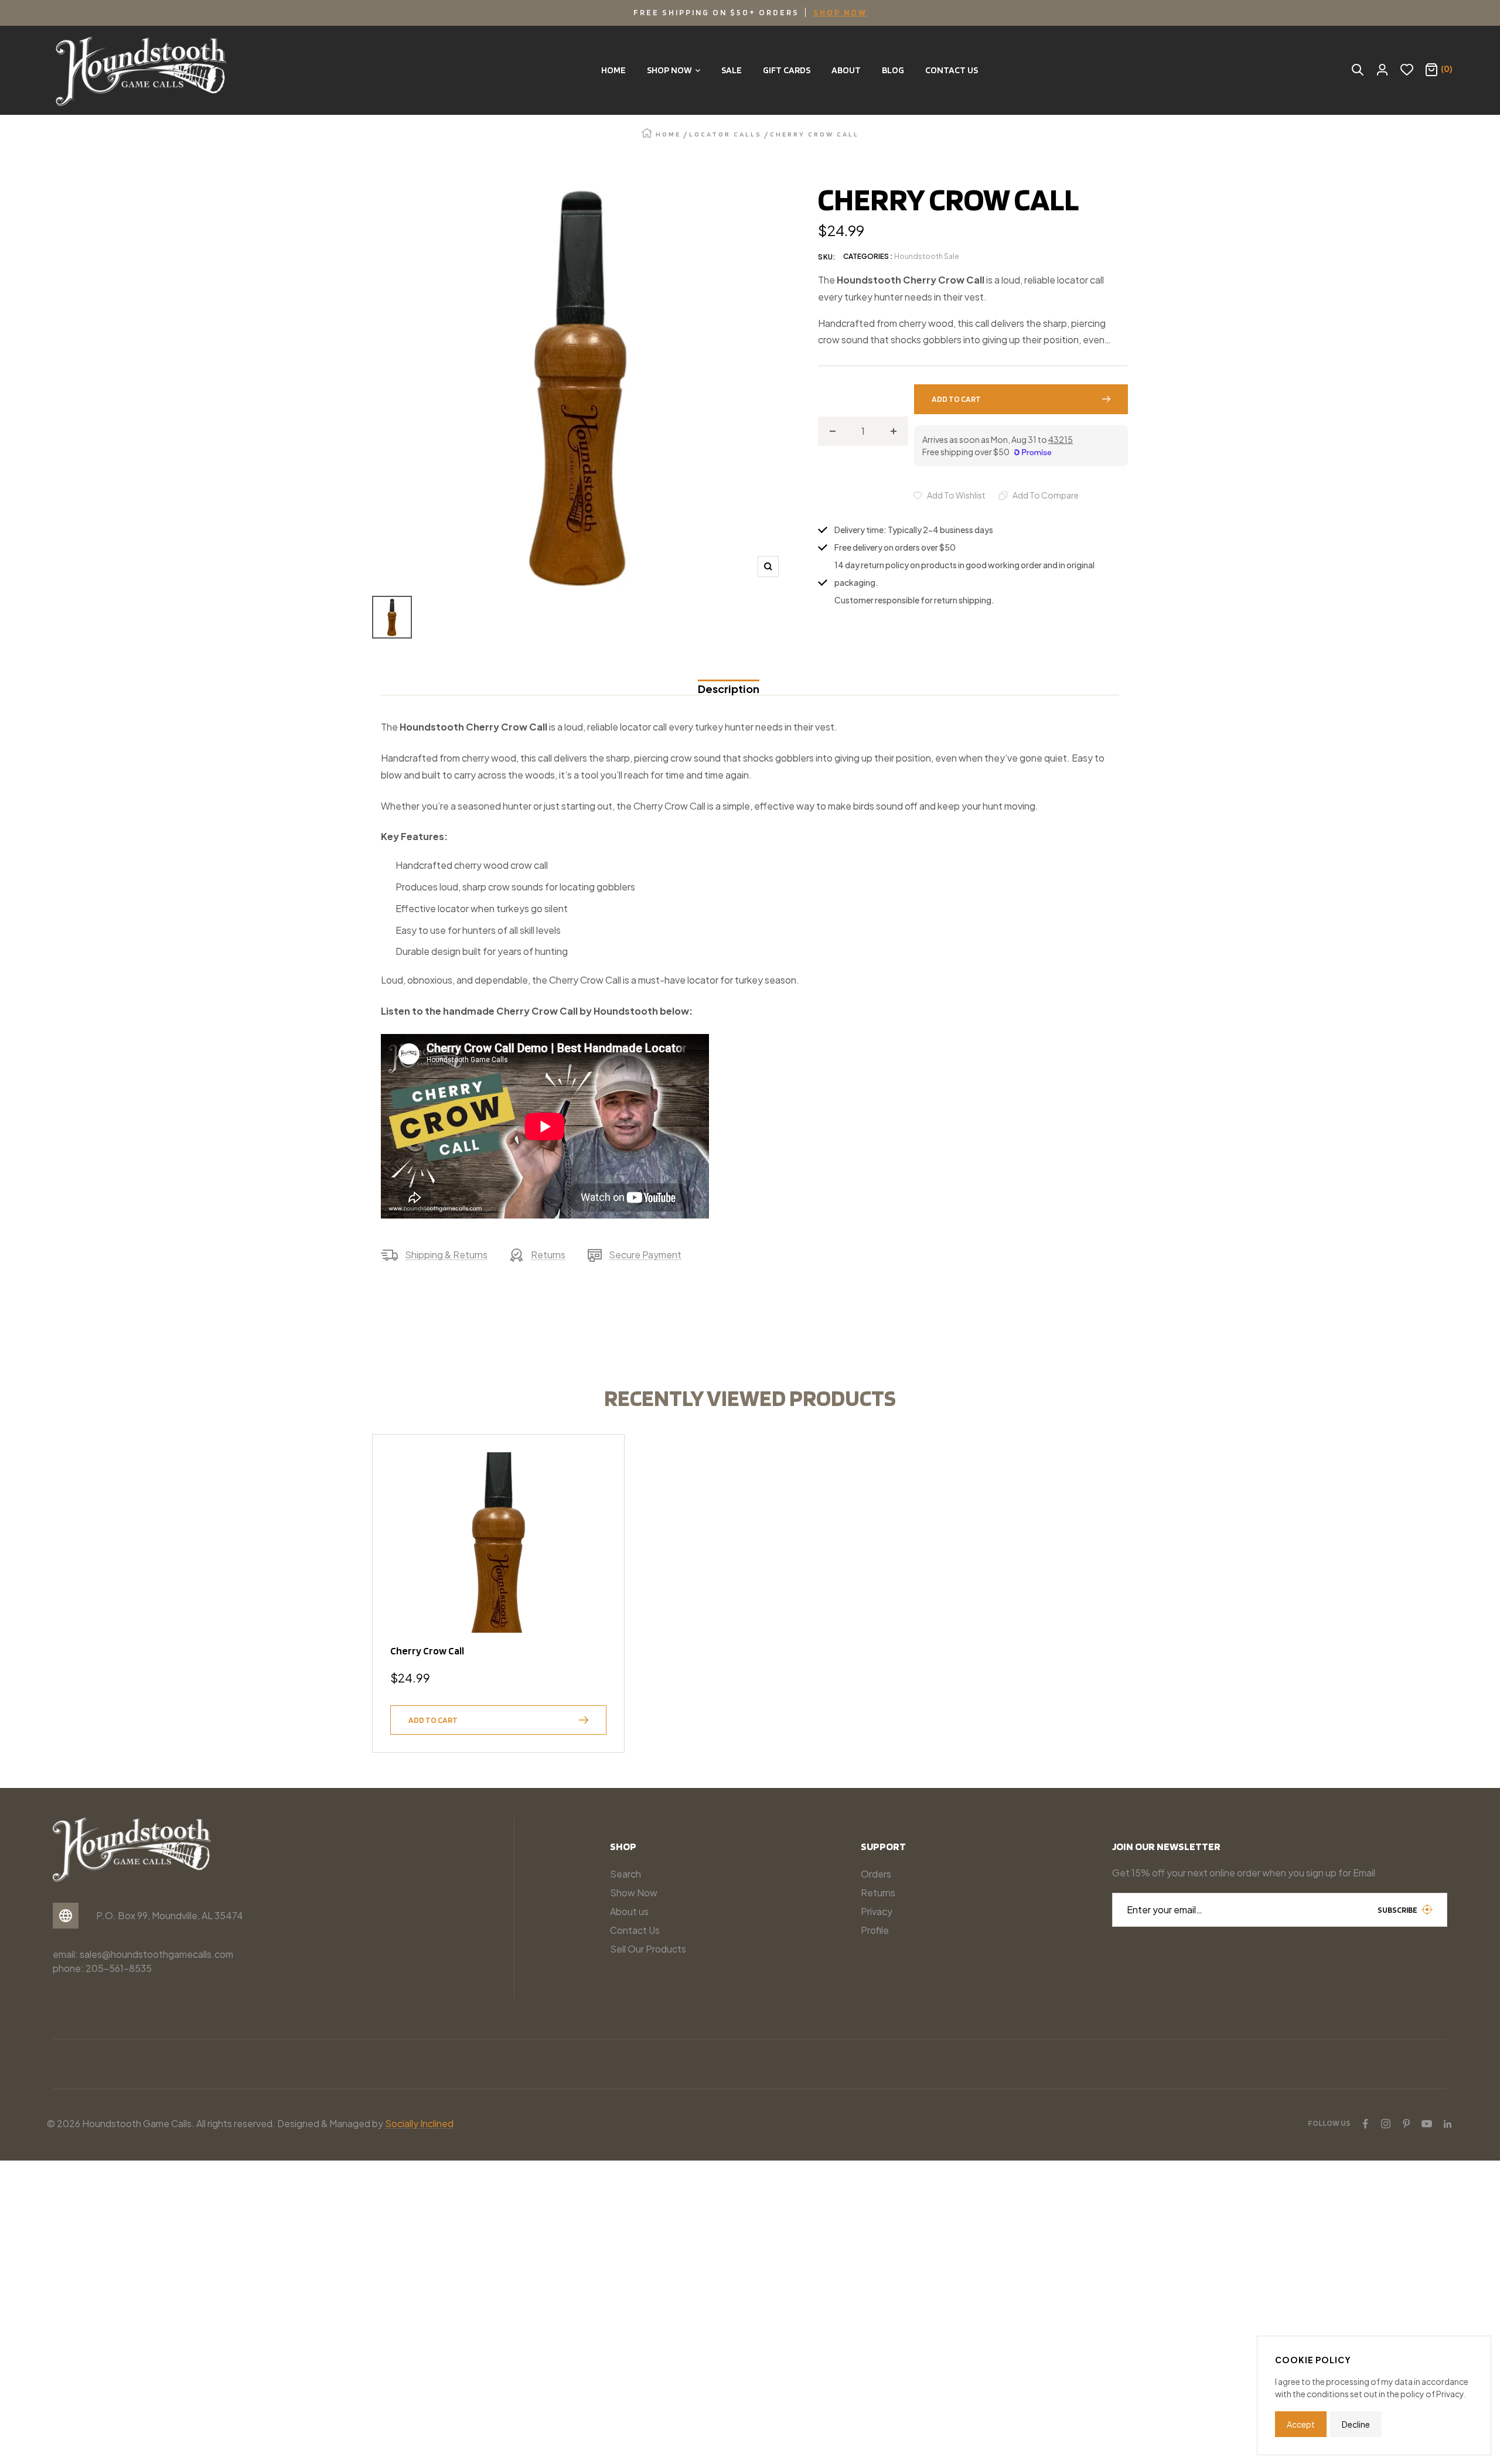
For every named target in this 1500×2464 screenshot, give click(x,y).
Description (729, 689)
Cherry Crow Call (427, 1651)
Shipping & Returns (446, 1255)
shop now (840, 12)
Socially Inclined (419, 2123)
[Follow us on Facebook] (1365, 2124)
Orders (876, 1874)
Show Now (634, 1893)
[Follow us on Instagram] (1386, 2124)
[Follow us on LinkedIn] (1447, 2124)
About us (629, 1911)
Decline (1356, 2424)
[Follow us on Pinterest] (1406, 2124)
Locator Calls (725, 134)
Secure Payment (645, 1255)
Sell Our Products (648, 1949)
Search (625, 1874)
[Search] (1358, 70)
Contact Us (635, 1930)
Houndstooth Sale (927, 256)
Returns (548, 1255)
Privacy (877, 1911)
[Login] (1382, 70)
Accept (1301, 2424)
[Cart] (1431, 70)
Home (668, 134)
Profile (875, 1930)
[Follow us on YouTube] (1427, 2124)
